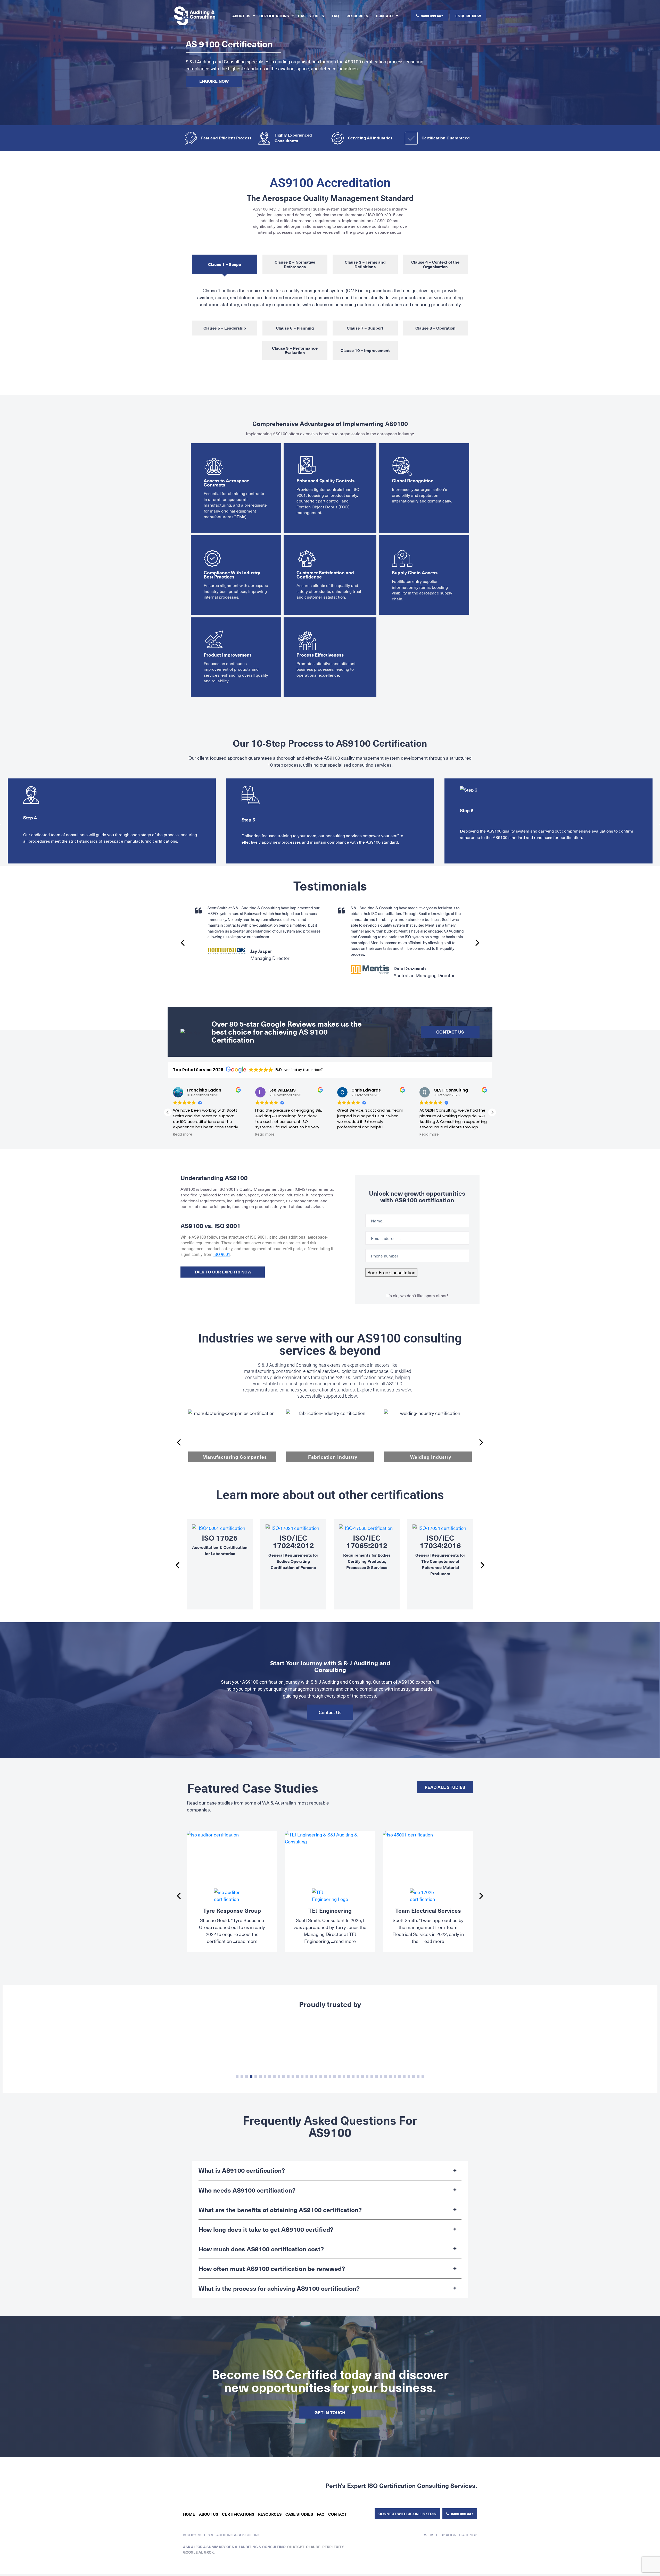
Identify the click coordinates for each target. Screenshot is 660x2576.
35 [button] (395, 2076)
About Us (241, 16)
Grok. (209, 2546)
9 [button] (274, 2076)
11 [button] (284, 2076)
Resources (357, 16)
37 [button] (404, 2076)
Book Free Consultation (391, 1272)
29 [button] (367, 2076)
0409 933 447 (431, 16)
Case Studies (311, 16)
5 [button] (256, 2076)
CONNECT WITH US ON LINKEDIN (407, 2508)
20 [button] (325, 2076)
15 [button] (302, 2076)
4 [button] (251, 2076)
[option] (112, 821)
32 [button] (381, 2076)
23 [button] (339, 2076)
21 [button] (330, 2076)
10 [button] (279, 2076)
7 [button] (265, 2076)
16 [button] (307, 2076)
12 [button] (288, 2076)
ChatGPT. (297, 2541)
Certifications (274, 16)
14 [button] (298, 2076)
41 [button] (423, 2076)
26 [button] (353, 2076)
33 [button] (386, 2076)
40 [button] (418, 2076)
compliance (197, 69)
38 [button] (409, 2076)
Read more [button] (317, 1135)
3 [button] (246, 2076)
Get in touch (330, 2412)
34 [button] (390, 2076)
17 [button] (311, 2076)
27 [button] (358, 2076)
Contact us (450, 1032)
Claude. (314, 2541)
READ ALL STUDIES (445, 1787)
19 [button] (321, 2076)
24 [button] (344, 2076)
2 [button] (242, 2076)
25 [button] (349, 2076)
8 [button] (270, 2076)
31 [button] (376, 2076)
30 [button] (372, 2076)
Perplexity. (333, 2541)
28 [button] (362, 2076)
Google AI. (193, 2546)
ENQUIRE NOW (468, 16)
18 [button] (316, 2076)
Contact (385, 16)
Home (189, 2508)
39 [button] (414, 2076)
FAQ (335, 16)
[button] (492, 1112)
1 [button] (237, 2076)
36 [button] (400, 2076)
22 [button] (335, 2076)
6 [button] (260, 2076)
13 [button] (293, 2076)
